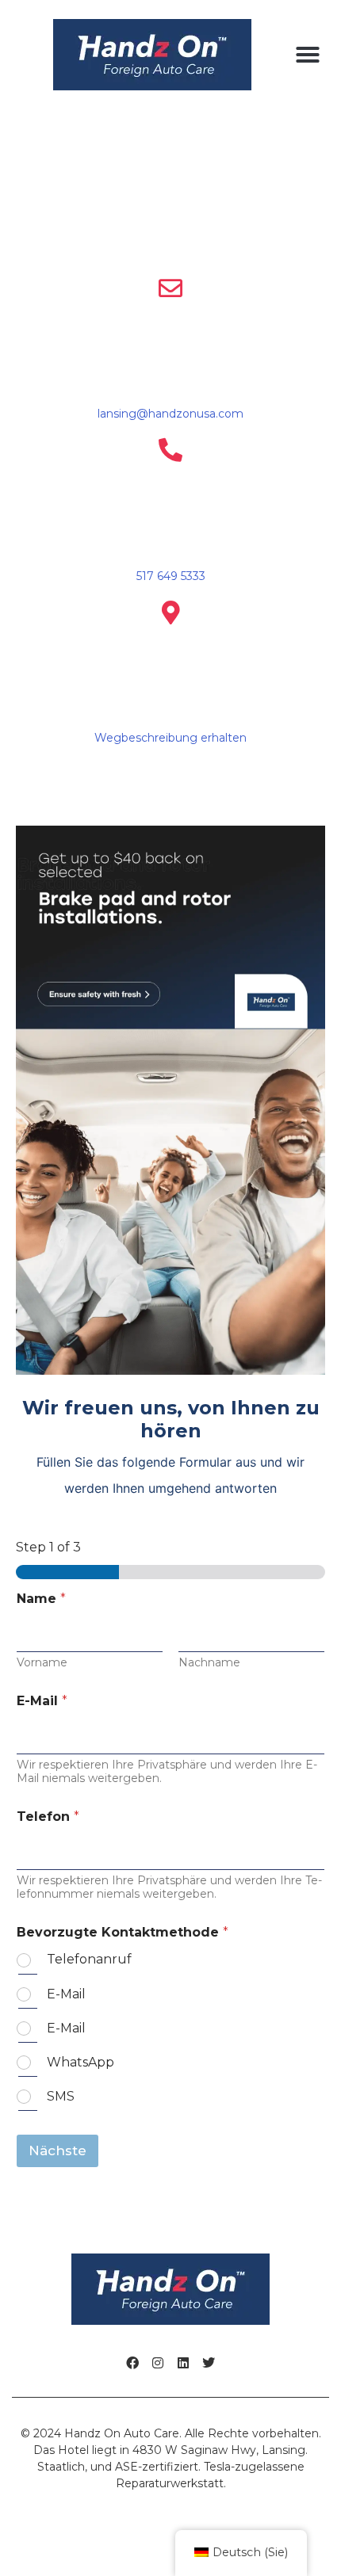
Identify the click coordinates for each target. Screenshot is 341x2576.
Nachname (209, 1663)
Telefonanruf (89, 1959)
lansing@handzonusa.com (170, 414)
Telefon (48, 1817)
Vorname (42, 1663)
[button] (308, 55)
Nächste (57, 2150)
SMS (61, 2096)
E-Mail (42, 1701)
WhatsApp (80, 2062)
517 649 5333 (171, 576)
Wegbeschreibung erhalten (170, 738)
